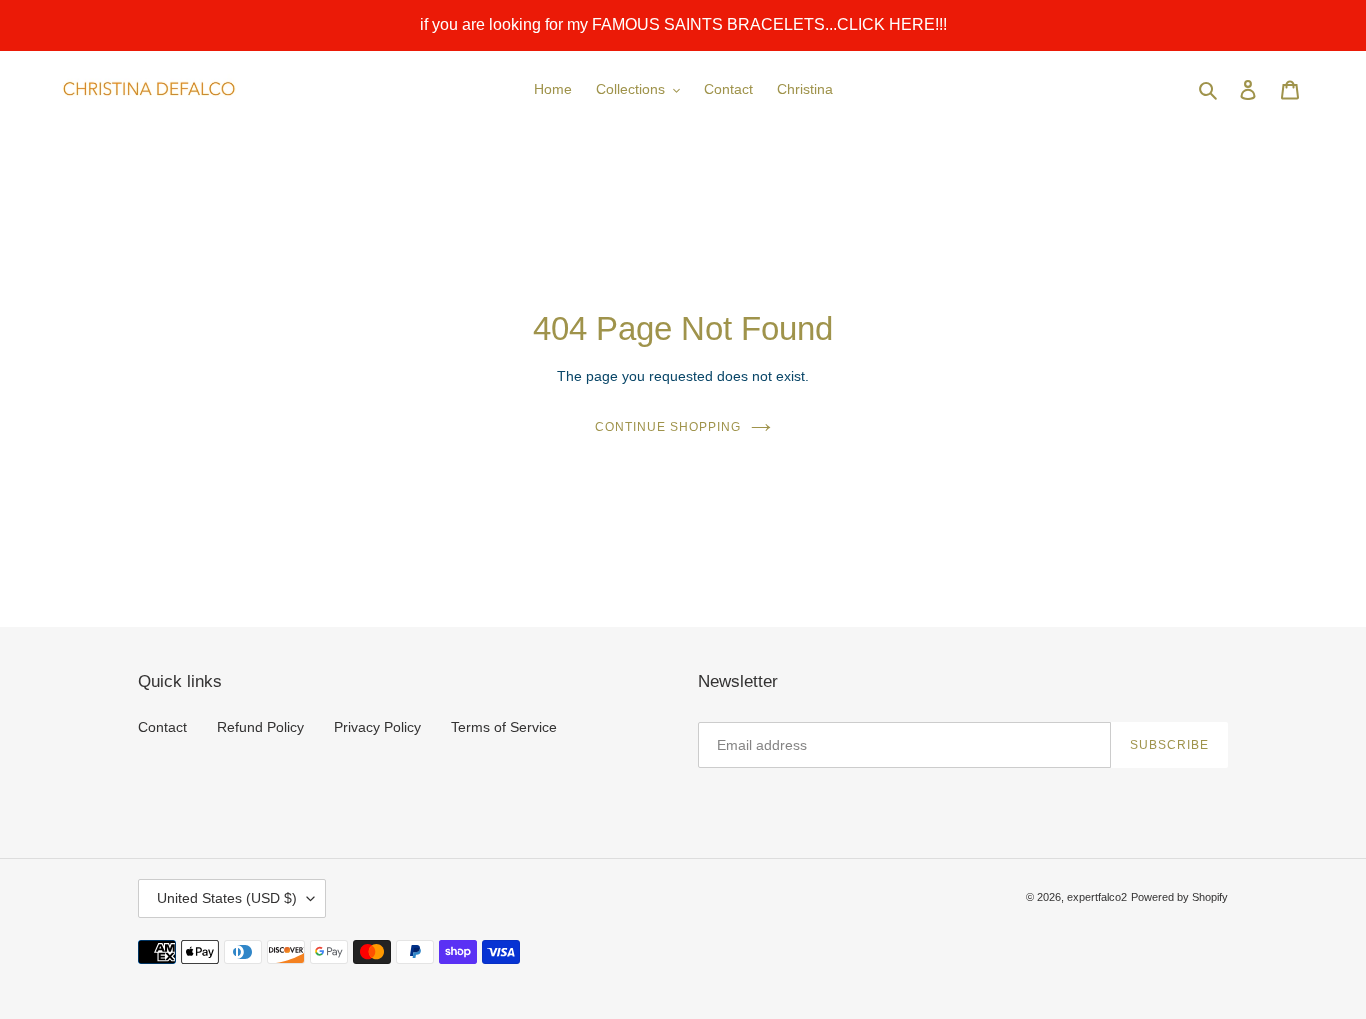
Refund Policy (260, 727)
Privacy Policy (377, 727)
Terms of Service (504, 727)
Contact (162, 727)
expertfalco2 (1097, 897)
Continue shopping (667, 427)
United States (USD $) (227, 898)
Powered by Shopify (1179, 897)
